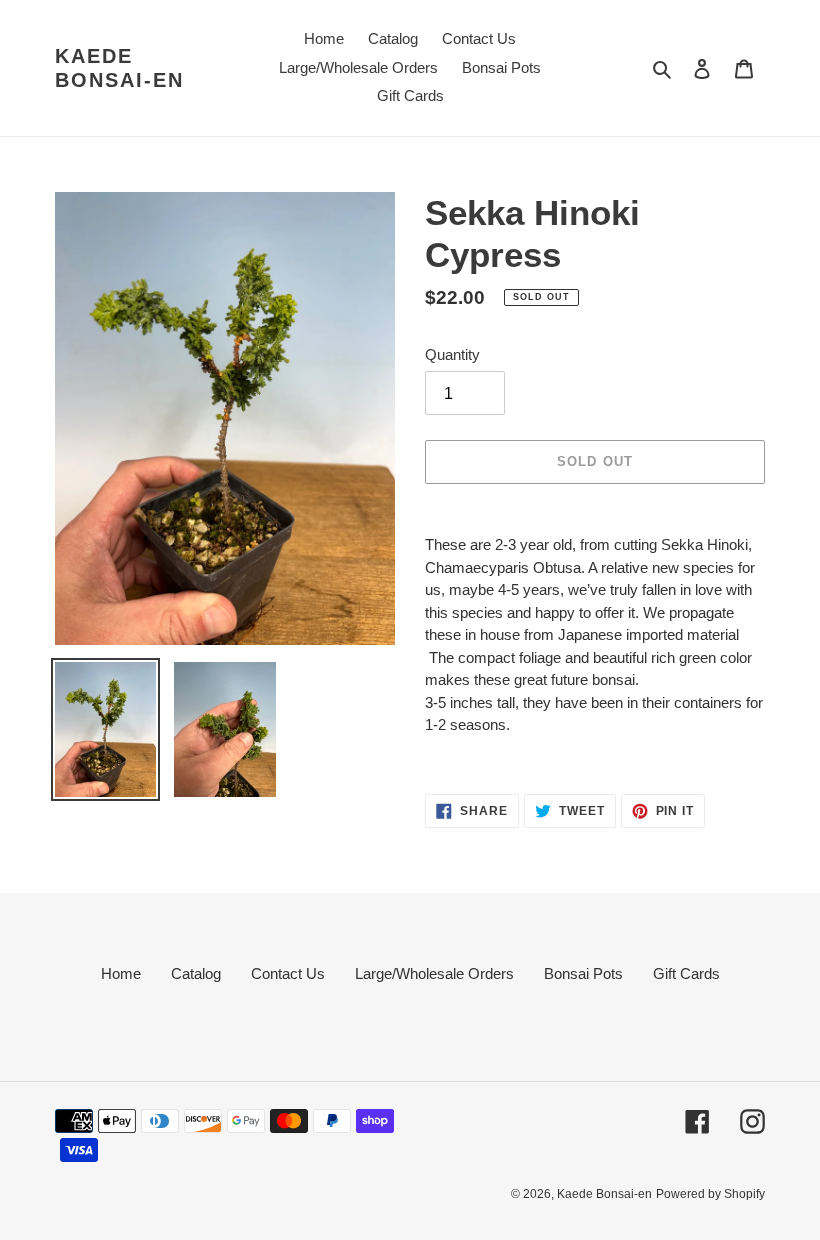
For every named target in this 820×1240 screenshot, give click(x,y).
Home (121, 973)
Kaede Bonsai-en (119, 68)
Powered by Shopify (710, 1194)
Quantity (452, 354)
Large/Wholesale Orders (434, 973)
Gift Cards (686, 973)
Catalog (196, 973)
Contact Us (288, 973)
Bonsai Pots (583, 973)
